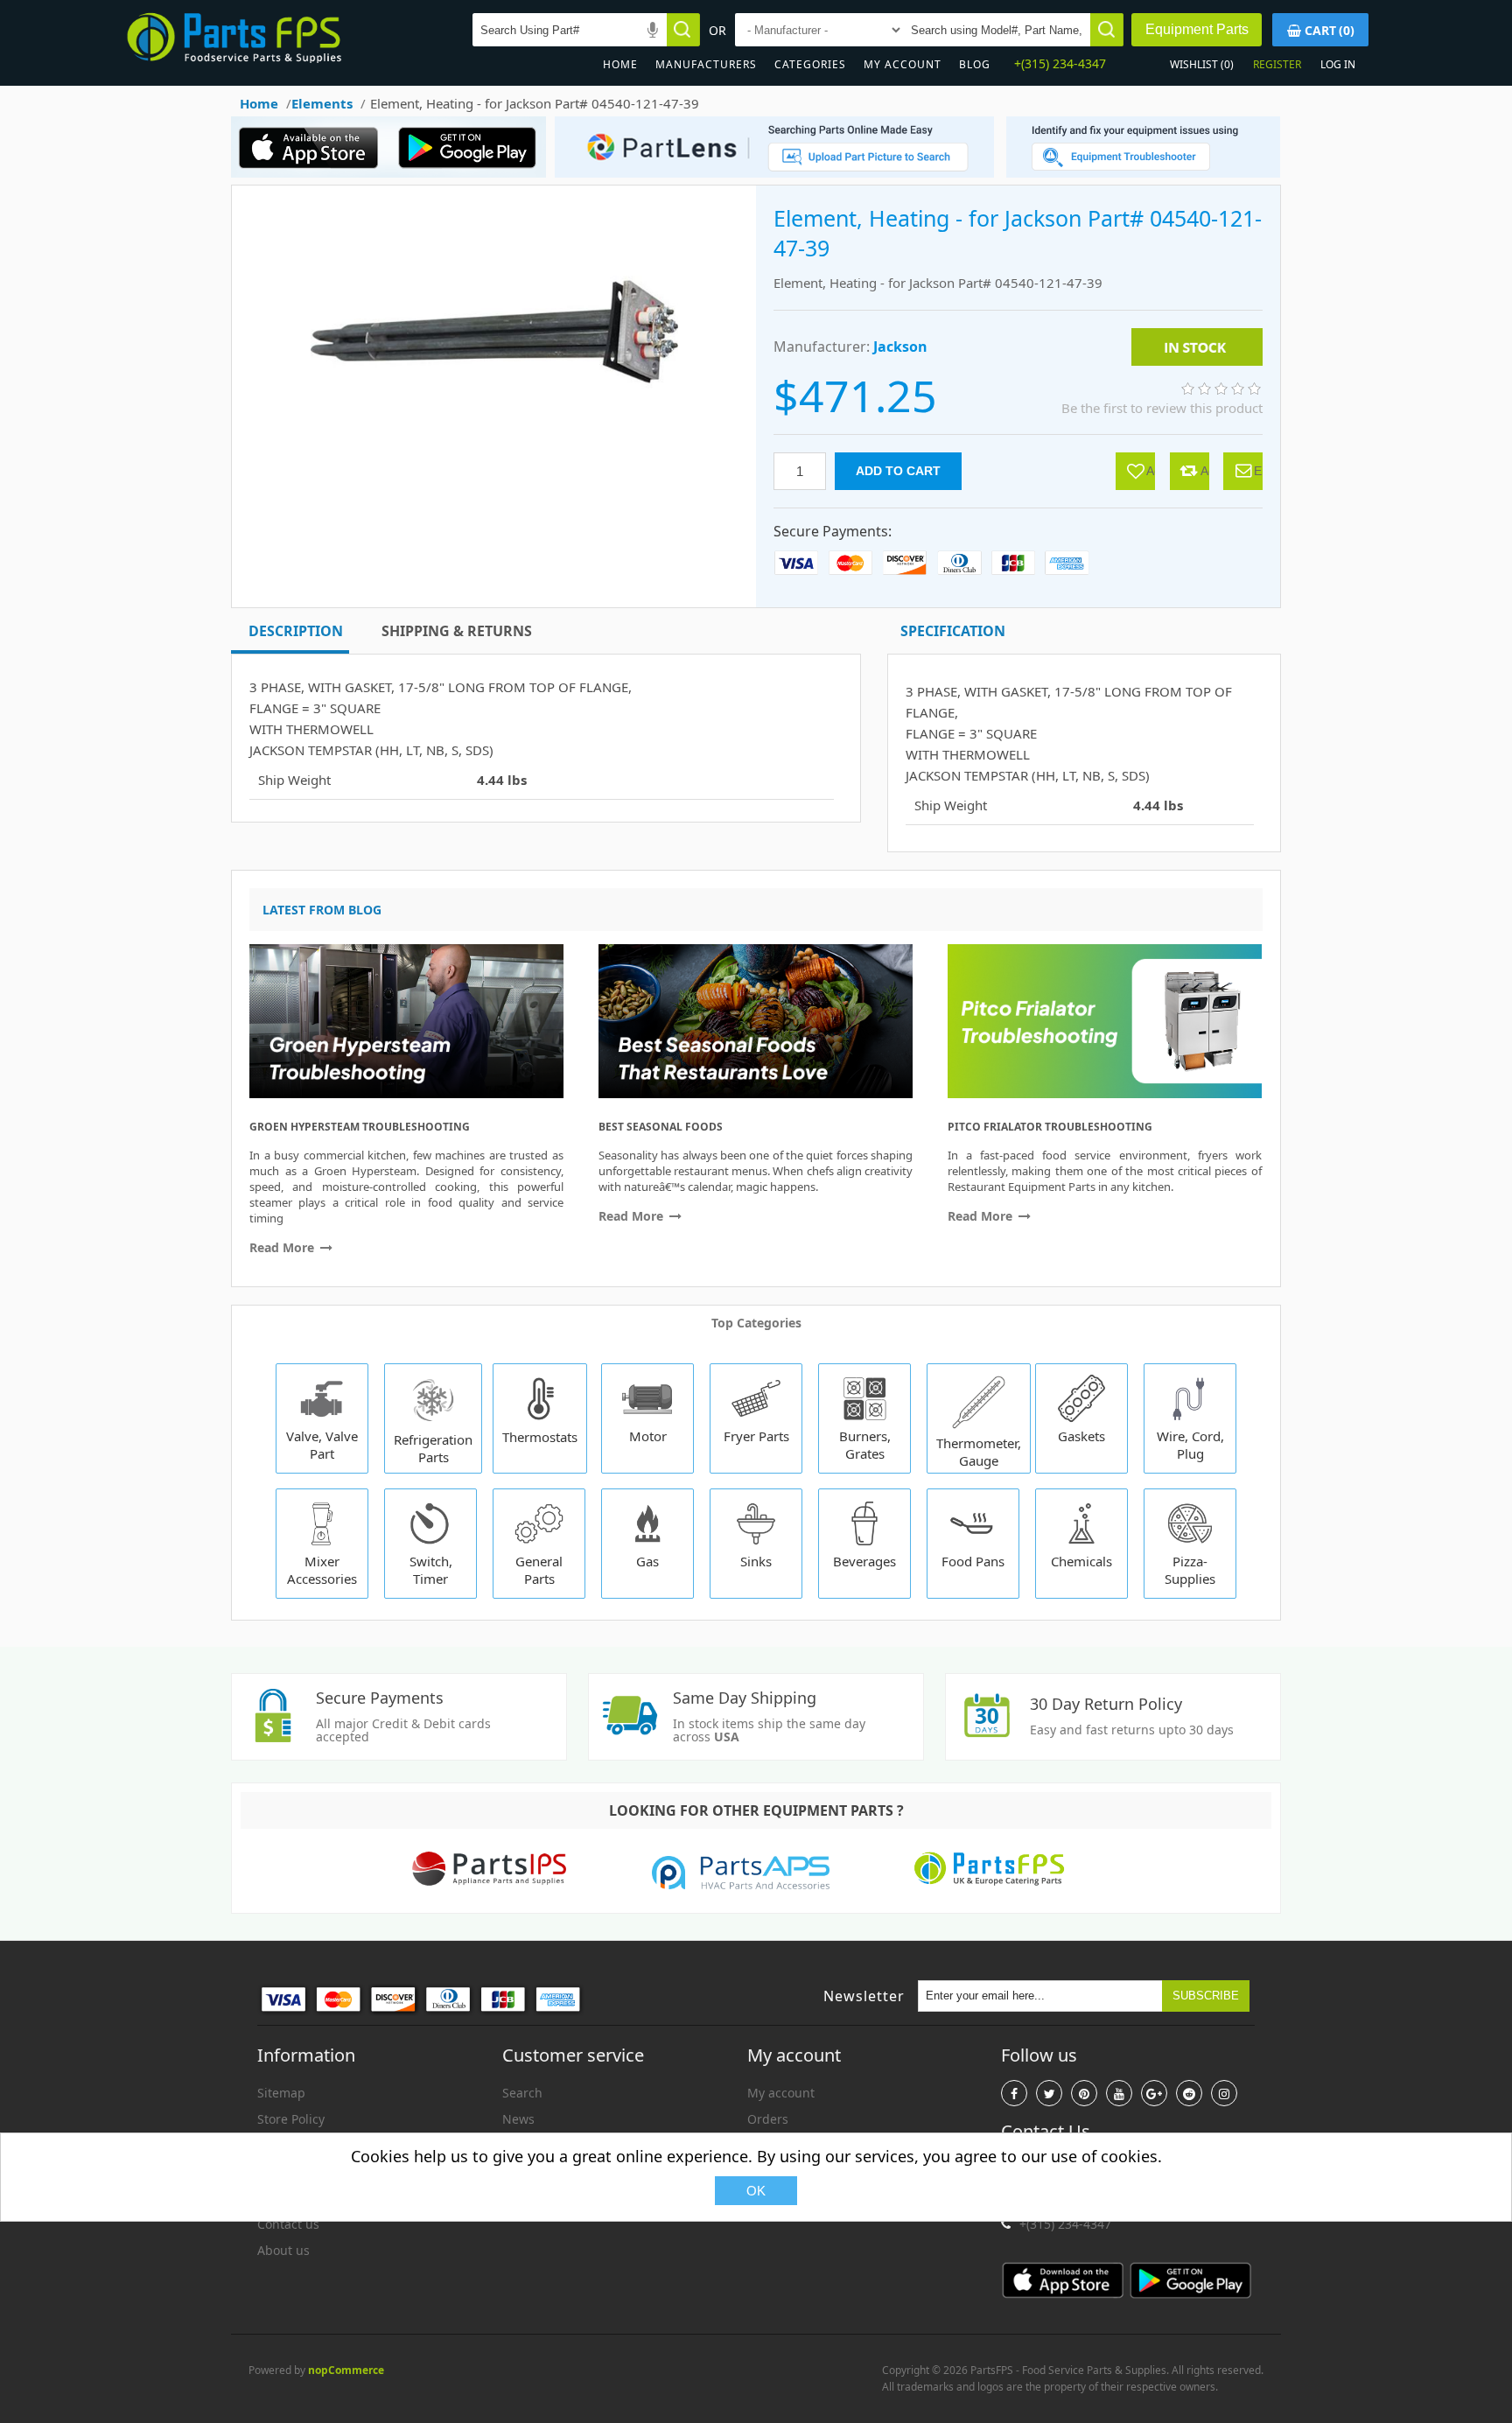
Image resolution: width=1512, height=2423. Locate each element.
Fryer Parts (756, 1436)
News (518, 2119)
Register (1277, 64)
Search (522, 2093)
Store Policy (291, 2119)
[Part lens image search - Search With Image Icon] (770, 173)
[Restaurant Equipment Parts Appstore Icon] (314, 173)
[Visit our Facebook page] (1014, 2093)
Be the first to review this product (1162, 408)
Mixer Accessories (322, 1570)
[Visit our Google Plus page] (1154, 2093)
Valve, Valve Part (322, 1445)
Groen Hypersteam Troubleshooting (360, 1127)
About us (283, 2250)
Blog (975, 64)
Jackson (900, 347)
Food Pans (973, 1561)
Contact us (288, 2224)
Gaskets (1081, 1436)
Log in (1338, 64)
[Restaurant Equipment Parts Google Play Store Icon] (471, 173)
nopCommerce (346, 2370)
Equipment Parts (1197, 29)
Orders (768, 2119)
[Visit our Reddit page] (1189, 2093)
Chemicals (1081, 1561)
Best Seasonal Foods (661, 1127)
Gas (647, 1561)
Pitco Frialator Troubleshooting (1050, 1127)
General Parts (539, 1570)
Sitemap (281, 2093)
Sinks (756, 1561)
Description (296, 631)
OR (717, 30)
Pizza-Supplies (1190, 1570)
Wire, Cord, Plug (1190, 1445)
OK (756, 2191)
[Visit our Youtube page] (1119, 2093)
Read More (283, 1247)
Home (620, 64)
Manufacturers (706, 64)
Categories (810, 64)
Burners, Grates (865, 1445)
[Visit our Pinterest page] (1084, 2093)
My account (903, 64)
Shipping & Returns (457, 631)
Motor (648, 1436)
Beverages (864, 1561)
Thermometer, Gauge (979, 1452)
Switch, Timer (431, 1570)
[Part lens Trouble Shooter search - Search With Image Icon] (1143, 173)
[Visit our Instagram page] (1224, 2093)
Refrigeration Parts (433, 1448)
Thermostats (540, 1437)
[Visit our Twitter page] (1049, 2093)
